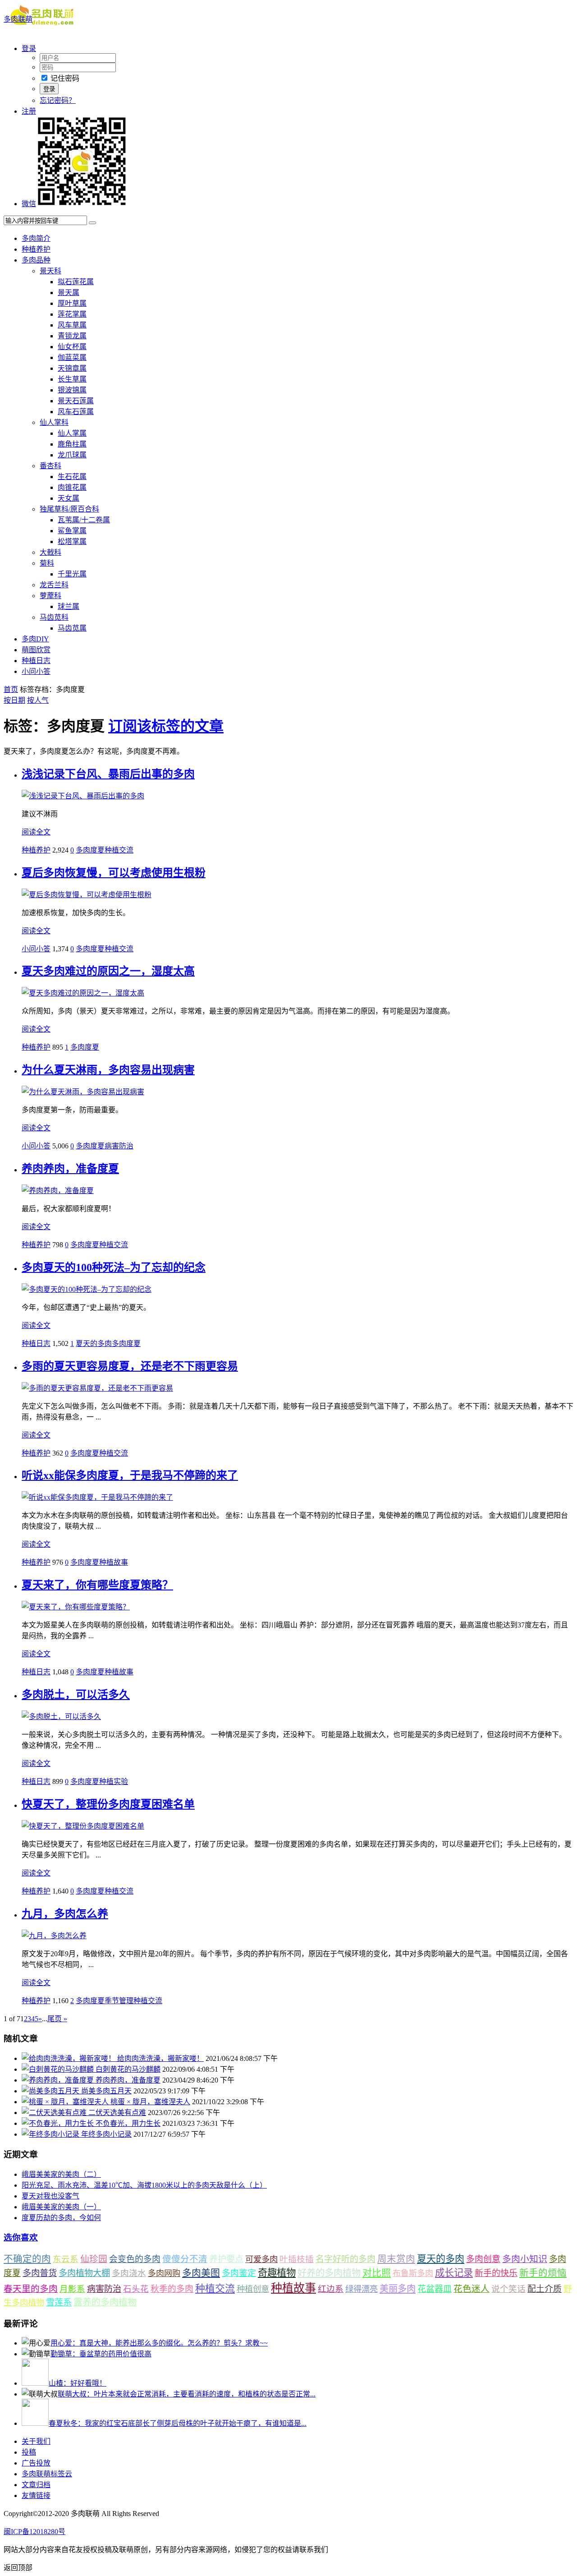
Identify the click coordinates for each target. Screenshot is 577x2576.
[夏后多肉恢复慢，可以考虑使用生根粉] (87, 895)
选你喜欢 (21, 2237)
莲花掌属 (72, 314)
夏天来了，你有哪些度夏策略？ (97, 1585)
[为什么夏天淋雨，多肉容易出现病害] (83, 1092)
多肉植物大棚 (84, 2273)
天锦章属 (72, 368)
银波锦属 (72, 390)
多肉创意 (483, 2259)
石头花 (136, 2289)
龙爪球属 (72, 455)
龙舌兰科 (54, 585)
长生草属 (72, 379)
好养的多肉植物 (329, 2273)
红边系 (331, 2289)
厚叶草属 (72, 303)
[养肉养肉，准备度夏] (58, 1191)
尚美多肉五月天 (106, 2091)
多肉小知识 (525, 2259)
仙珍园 (94, 2259)
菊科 (47, 563)
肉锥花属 (72, 487)
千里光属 (72, 574)
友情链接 (36, 2495)
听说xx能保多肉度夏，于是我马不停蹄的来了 (130, 1475)
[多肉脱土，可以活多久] (61, 1717)
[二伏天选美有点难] (55, 2113)
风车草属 (72, 325)
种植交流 (119, 850)
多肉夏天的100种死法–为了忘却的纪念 (114, 1267)
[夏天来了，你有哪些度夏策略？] (76, 1607)
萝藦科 (50, 596)
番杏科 (50, 466)
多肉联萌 (18, 19)
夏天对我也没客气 (50, 2196)
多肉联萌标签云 (47, 2474)
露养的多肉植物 (105, 2302)
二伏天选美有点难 (117, 2113)
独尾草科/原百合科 (69, 509)
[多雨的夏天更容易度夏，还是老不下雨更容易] (97, 1388)
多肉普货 (40, 2273)
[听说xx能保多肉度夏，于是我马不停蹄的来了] (97, 1497)
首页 (11, 689)
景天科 (50, 271)
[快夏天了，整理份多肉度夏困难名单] (83, 1826)
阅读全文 (36, 832)
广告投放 (36, 2463)
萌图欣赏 (36, 650)
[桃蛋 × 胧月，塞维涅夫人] (66, 2102)
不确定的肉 (27, 2259)
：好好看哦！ (78, 2383)
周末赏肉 (396, 2259)
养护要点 (226, 2259)
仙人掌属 (72, 433)
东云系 (66, 2259)
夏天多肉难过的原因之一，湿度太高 (108, 971)
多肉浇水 (129, 2273)
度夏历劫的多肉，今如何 (61, 2218)
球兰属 (69, 606)
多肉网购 (164, 2273)
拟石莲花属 (76, 282)
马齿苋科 (54, 617)
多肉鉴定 (239, 2273)
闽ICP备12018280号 (34, 2532)
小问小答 (36, 671)
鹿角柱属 (72, 444)
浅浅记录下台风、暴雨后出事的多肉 (108, 774)
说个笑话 (508, 2289)
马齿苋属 (72, 628)
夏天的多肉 (94, 1343)
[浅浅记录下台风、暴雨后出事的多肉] (83, 796)
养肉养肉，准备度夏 (70, 1169)
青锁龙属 (72, 336)
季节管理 (119, 2001)
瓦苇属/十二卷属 (84, 520)
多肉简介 (36, 238)
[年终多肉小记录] (51, 2134)
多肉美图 (201, 2273)
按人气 (38, 700)
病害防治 (119, 1146)
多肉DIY (35, 639)
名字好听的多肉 (346, 2259)
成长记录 (454, 2273)
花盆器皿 (435, 2289)
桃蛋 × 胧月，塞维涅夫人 (150, 2102)
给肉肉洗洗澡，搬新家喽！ (160, 2058)
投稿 (29, 2452)
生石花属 (72, 477)
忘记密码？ (58, 100)
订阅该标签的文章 (166, 726)
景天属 (69, 293)
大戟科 (50, 552)
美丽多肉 (398, 2289)
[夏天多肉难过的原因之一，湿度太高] (83, 993)
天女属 (69, 498)
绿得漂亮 (362, 2289)
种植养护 (36, 249)
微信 (29, 204)
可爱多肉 (261, 2259)
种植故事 (114, 1562)
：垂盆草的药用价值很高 (101, 2354)
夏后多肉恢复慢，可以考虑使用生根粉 (114, 873)
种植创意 (253, 2289)
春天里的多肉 (31, 2289)
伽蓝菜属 (72, 357)
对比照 (377, 2273)
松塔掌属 (72, 541)
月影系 (72, 2289)
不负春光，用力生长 (128, 2123)
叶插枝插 (297, 2259)
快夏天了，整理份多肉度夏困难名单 (108, 1804)
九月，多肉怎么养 (65, 1914)
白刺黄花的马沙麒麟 (128, 2069)
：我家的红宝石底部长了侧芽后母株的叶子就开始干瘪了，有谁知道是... (178, 2423)
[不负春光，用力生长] (59, 2123)
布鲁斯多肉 (413, 2273)
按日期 (14, 700)
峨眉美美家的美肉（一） (61, 2207)
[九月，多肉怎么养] (54, 1936)
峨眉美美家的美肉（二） (61, 2174)
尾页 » (57, 2019)
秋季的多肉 (172, 2289)
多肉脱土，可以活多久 (76, 1695)
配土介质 (545, 2289)
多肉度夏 (90, 850)
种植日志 (36, 661)
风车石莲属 (76, 412)
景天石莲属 (76, 401)
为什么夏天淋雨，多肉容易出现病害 (108, 1070)
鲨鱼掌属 (72, 531)
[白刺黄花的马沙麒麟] (59, 2069)
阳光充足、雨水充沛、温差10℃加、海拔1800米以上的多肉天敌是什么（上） (144, 2185)
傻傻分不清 (185, 2259)
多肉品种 (36, 260)
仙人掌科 (54, 422)
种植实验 (114, 1781)
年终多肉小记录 (106, 2134)
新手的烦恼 (543, 2273)
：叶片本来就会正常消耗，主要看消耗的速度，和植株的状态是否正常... (187, 2394)
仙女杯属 (72, 347)
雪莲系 (59, 2302)
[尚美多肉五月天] (51, 2091)
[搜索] (92, 223)
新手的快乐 (496, 2273)
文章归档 (36, 2485)
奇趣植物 (277, 2273)
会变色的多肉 (135, 2259)
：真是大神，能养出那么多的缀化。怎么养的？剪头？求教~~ (159, 2343)
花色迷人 (472, 2289)
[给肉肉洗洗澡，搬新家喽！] (69, 2058)
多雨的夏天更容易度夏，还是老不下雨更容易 (130, 1366)
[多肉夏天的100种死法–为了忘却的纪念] (87, 1289)
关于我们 (36, 2441)
